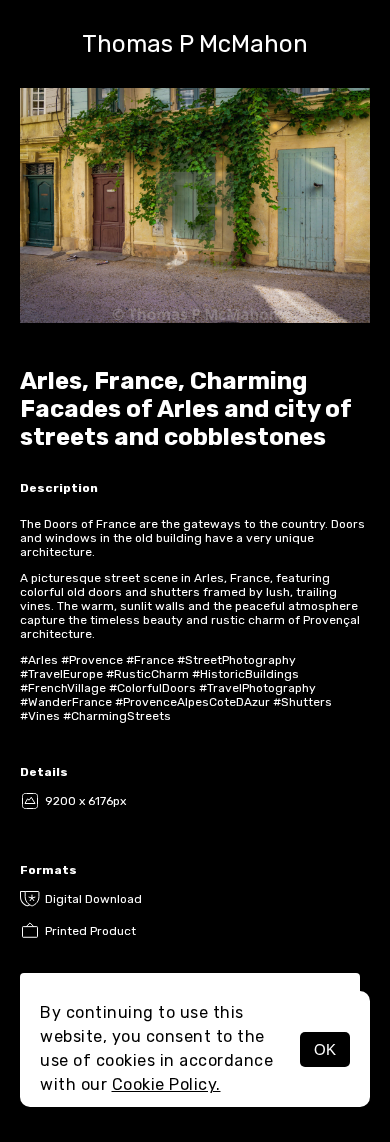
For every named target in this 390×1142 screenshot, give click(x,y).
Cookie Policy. (166, 1084)
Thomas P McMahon (195, 44)
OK (325, 1049)
